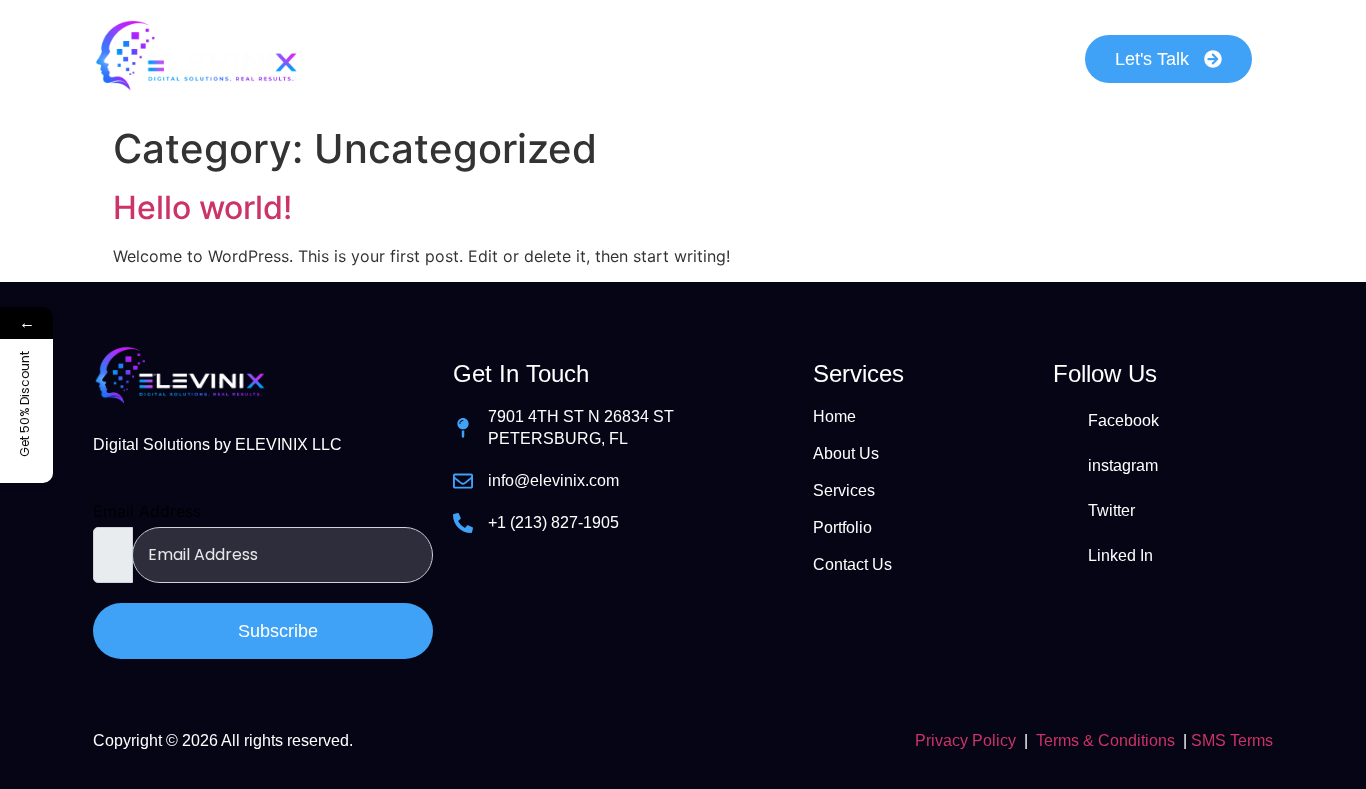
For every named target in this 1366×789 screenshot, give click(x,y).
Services (665, 58)
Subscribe (275, 631)
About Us (523, 58)
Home (392, 58)
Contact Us (952, 58)
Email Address (147, 511)
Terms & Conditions (1105, 740)
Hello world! (202, 207)
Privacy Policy (965, 740)
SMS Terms (1232, 740)
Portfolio (804, 58)
